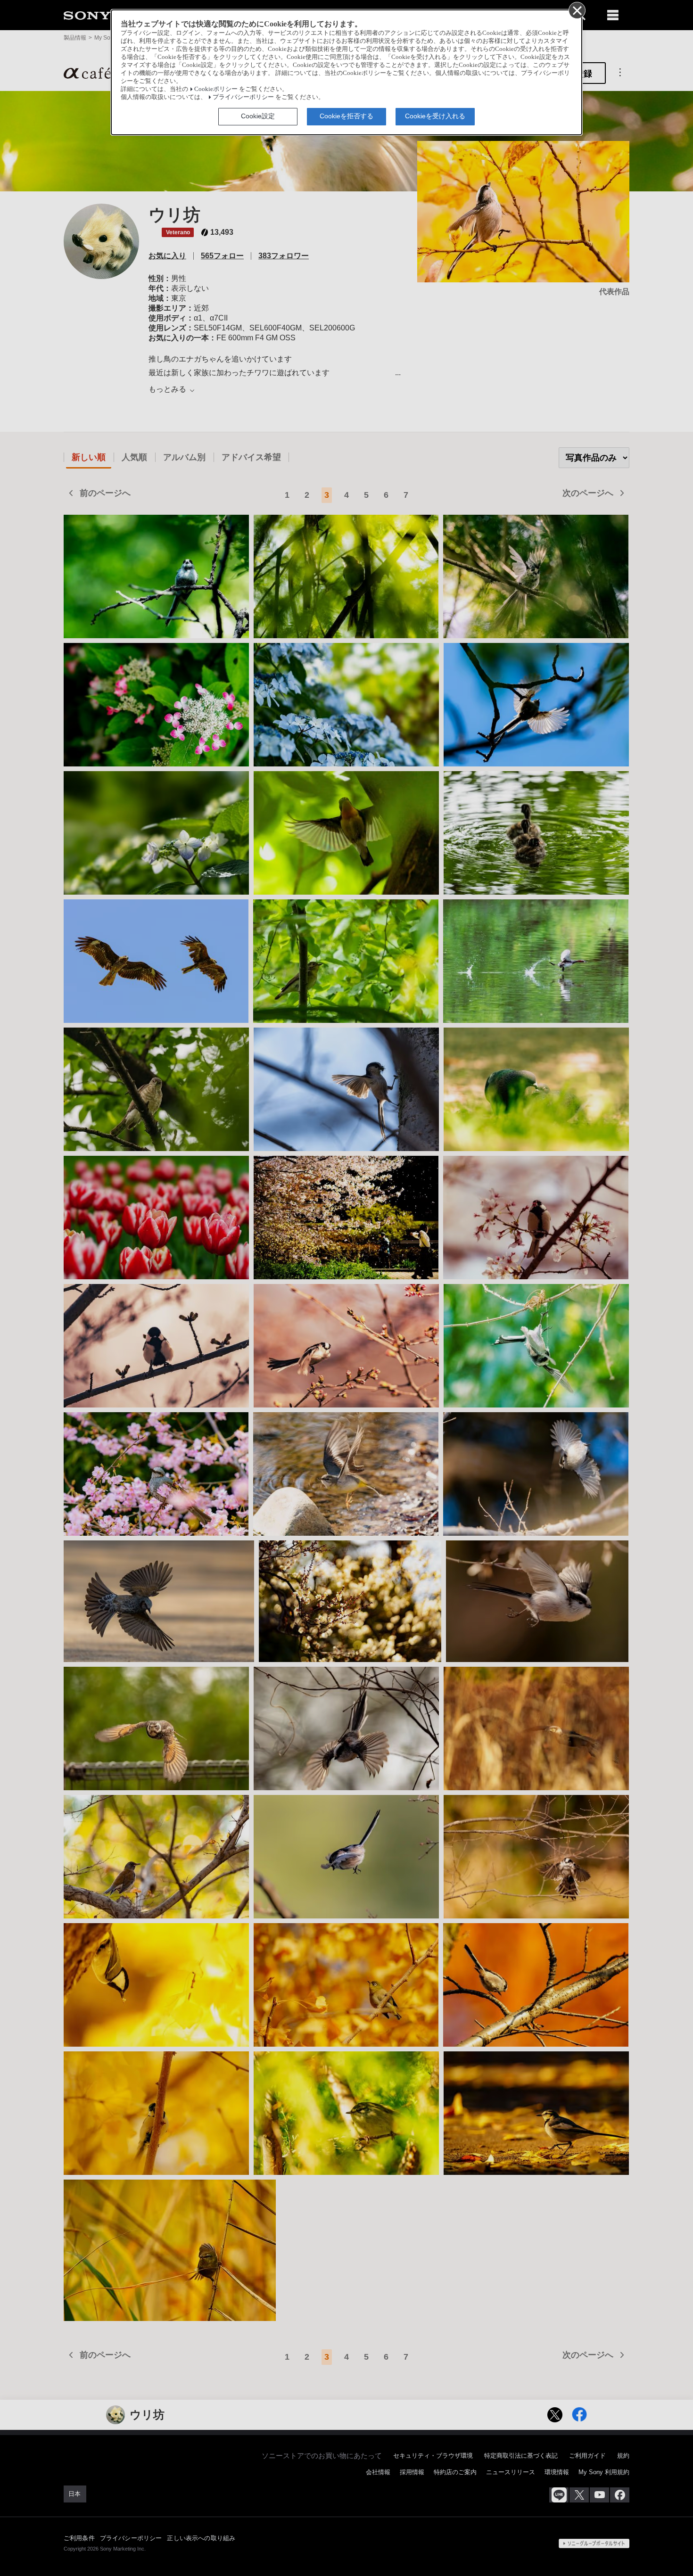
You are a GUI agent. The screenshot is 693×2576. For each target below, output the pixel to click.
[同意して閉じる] (577, 10)
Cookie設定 (258, 116)
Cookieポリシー (216, 89)
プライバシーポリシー (243, 97)
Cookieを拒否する (346, 116)
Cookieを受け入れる (435, 116)
